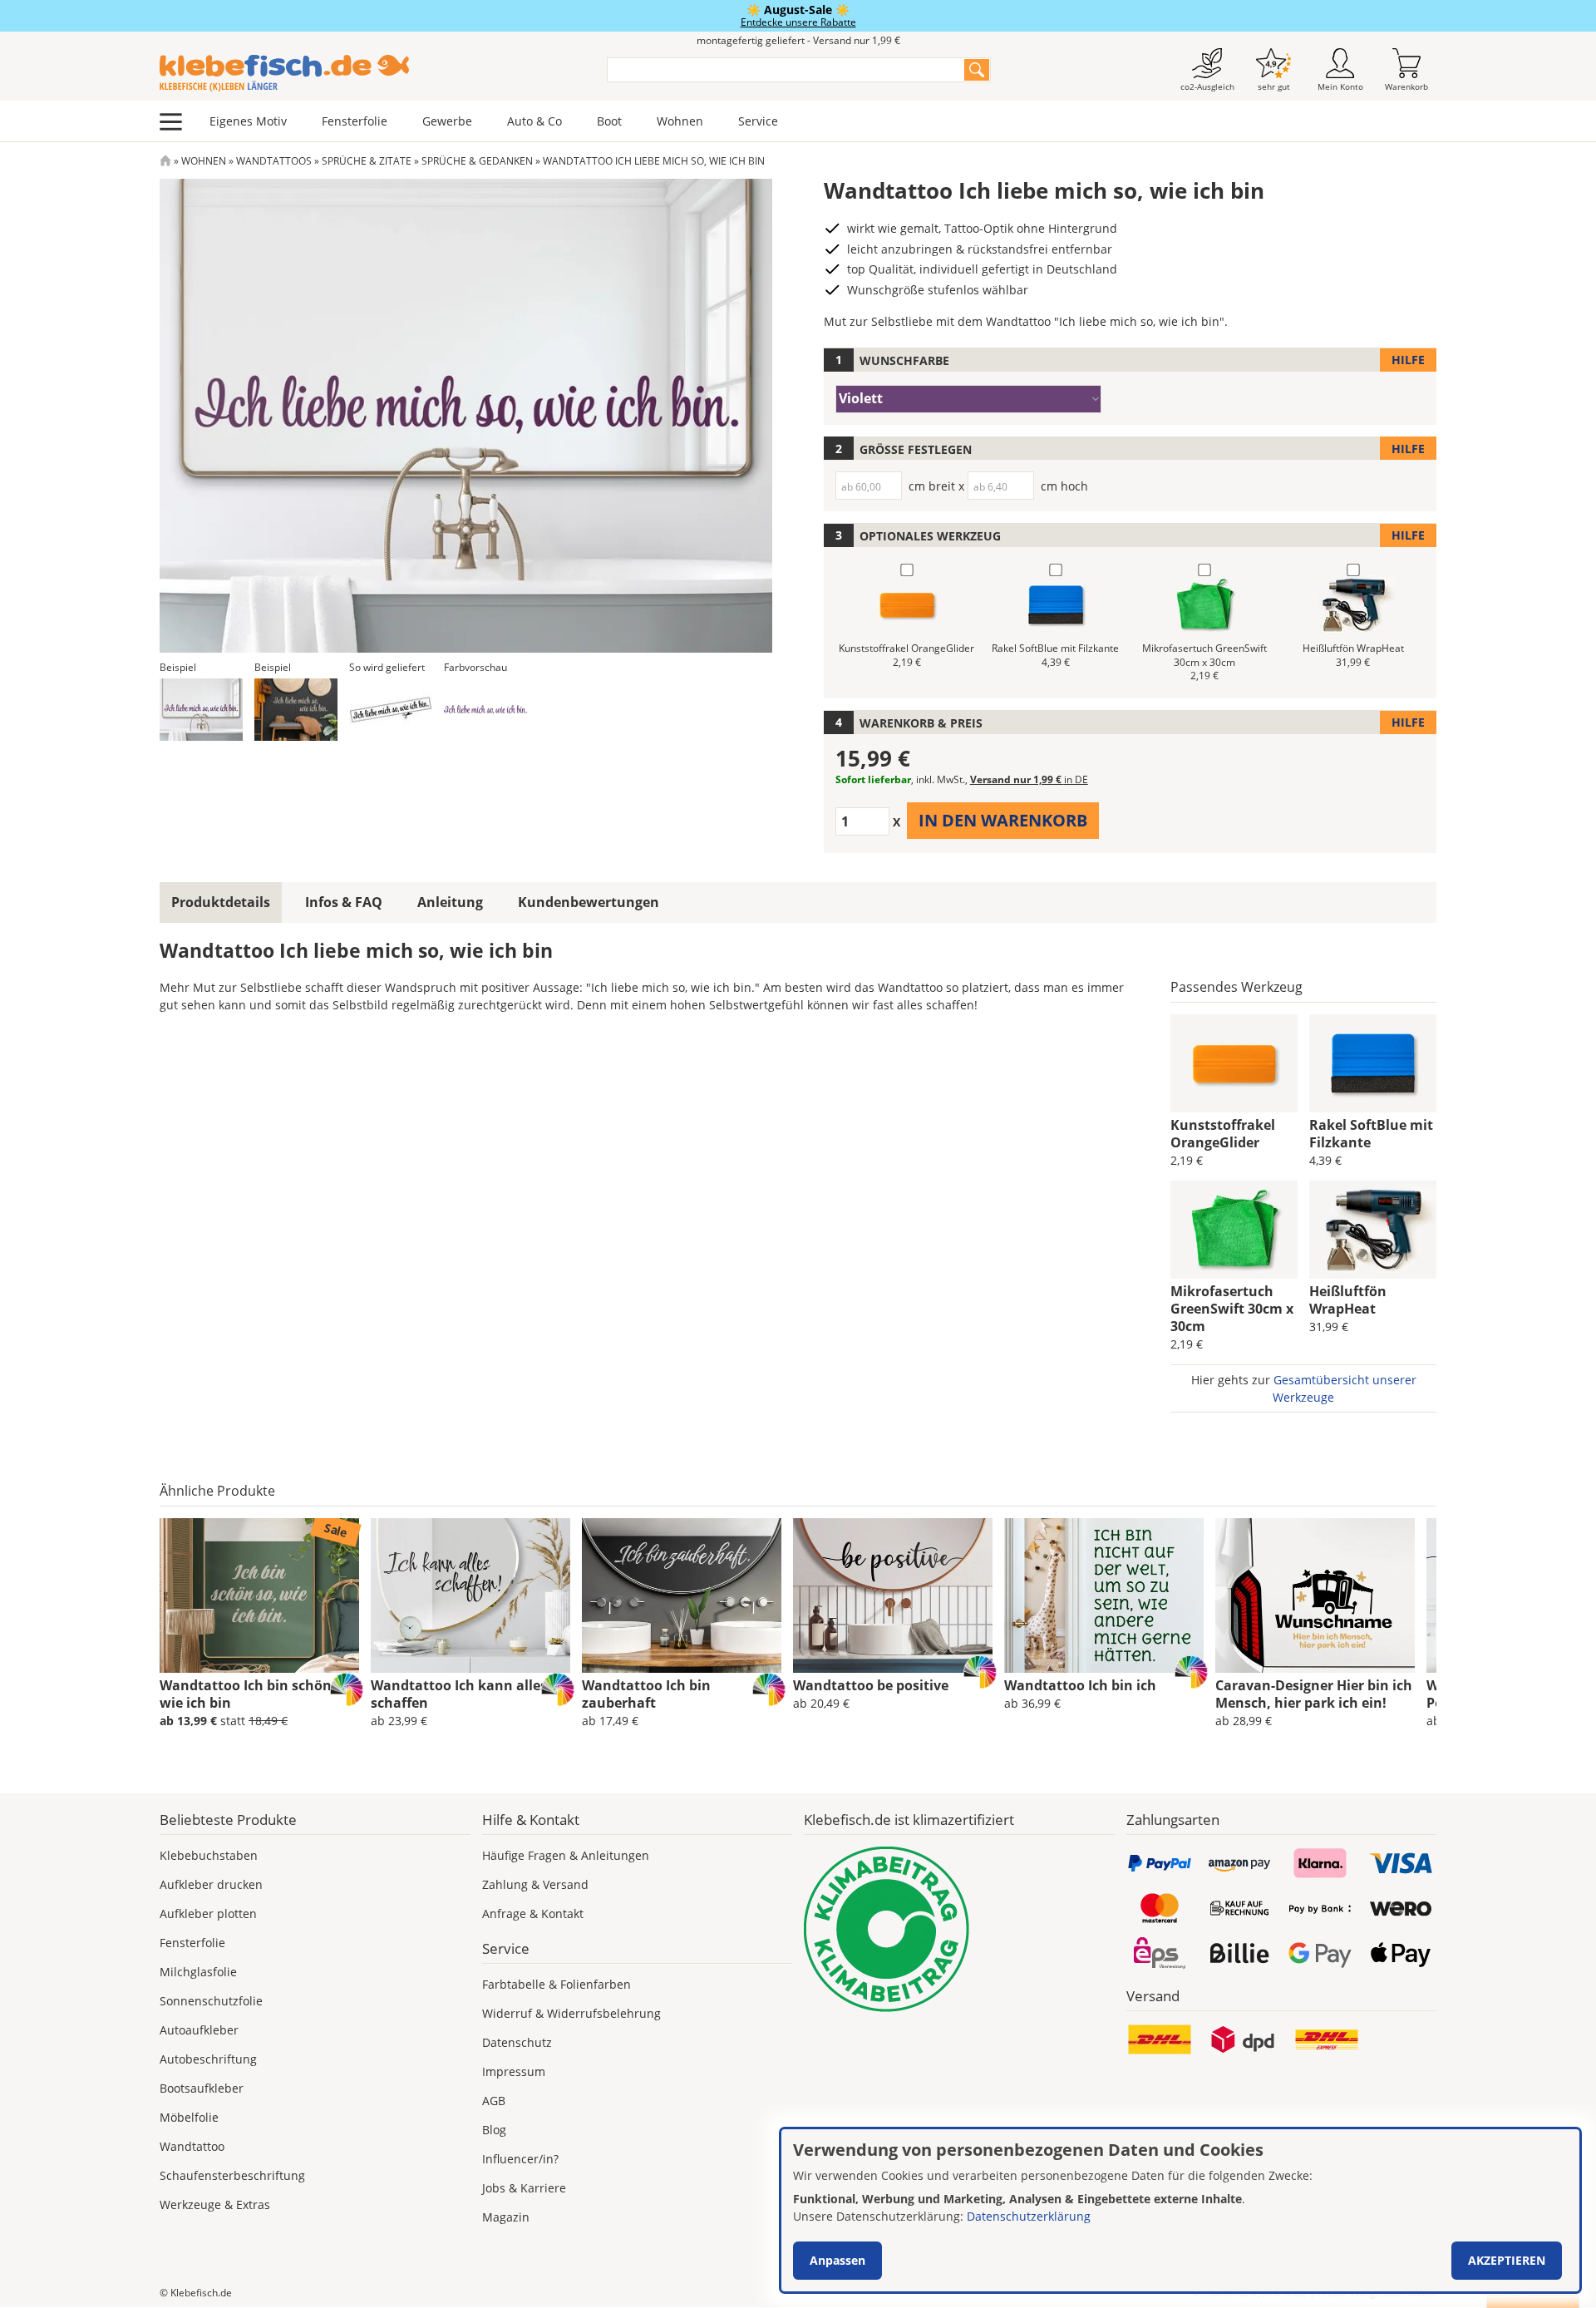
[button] (201, 710)
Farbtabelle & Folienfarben (557, 1984)
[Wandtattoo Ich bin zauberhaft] (682, 1595)
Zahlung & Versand (535, 1884)
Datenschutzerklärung (1029, 2216)
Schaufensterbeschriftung (232, 2175)
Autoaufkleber (199, 2030)
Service (758, 121)
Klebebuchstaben (209, 1855)
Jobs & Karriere (524, 2188)
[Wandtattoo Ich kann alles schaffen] (470, 1595)
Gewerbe (447, 121)
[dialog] (1180, 2210)
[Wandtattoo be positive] (893, 1595)
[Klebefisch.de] (372, 73)
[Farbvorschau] (485, 710)
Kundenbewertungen (589, 902)
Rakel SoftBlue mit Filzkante (1371, 1134)
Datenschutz (517, 2042)
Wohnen (680, 121)
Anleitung (450, 902)
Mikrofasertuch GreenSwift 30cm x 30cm (1232, 1309)
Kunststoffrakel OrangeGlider (1223, 1134)
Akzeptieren (1507, 2260)
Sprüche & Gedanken (477, 161)
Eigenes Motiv (248, 121)
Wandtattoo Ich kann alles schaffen (459, 1694)
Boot (609, 121)
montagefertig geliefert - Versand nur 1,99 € (798, 40)
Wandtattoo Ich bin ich (1080, 1685)
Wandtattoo (192, 2146)
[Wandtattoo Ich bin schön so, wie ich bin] (259, 1595)
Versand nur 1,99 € (1029, 779)
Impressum (514, 2071)
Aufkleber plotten (208, 1913)
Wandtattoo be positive (871, 1685)
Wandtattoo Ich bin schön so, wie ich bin (257, 1694)
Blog (494, 2130)
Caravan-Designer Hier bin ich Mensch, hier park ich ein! (1314, 1694)
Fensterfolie (355, 121)
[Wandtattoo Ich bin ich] (1104, 1595)
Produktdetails (221, 902)
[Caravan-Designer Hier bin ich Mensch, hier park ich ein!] (1315, 1595)
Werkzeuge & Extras (215, 2204)
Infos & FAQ (344, 902)
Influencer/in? (520, 2159)
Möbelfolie (189, 2117)
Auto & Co (534, 121)
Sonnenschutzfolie (211, 2001)
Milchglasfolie (198, 1972)
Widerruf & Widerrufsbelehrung (571, 2013)
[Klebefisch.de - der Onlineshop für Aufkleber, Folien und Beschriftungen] (165, 161)
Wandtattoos (274, 161)
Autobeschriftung (208, 2059)
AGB (494, 2101)
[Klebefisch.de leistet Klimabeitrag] (959, 1929)
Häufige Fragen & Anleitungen (566, 1855)
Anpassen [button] (837, 2260)
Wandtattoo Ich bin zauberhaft (646, 1694)
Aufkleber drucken (211, 1884)
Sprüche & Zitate (367, 161)
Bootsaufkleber (202, 2088)
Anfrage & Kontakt (533, 1913)
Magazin (506, 2217)
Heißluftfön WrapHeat (1348, 1300)
